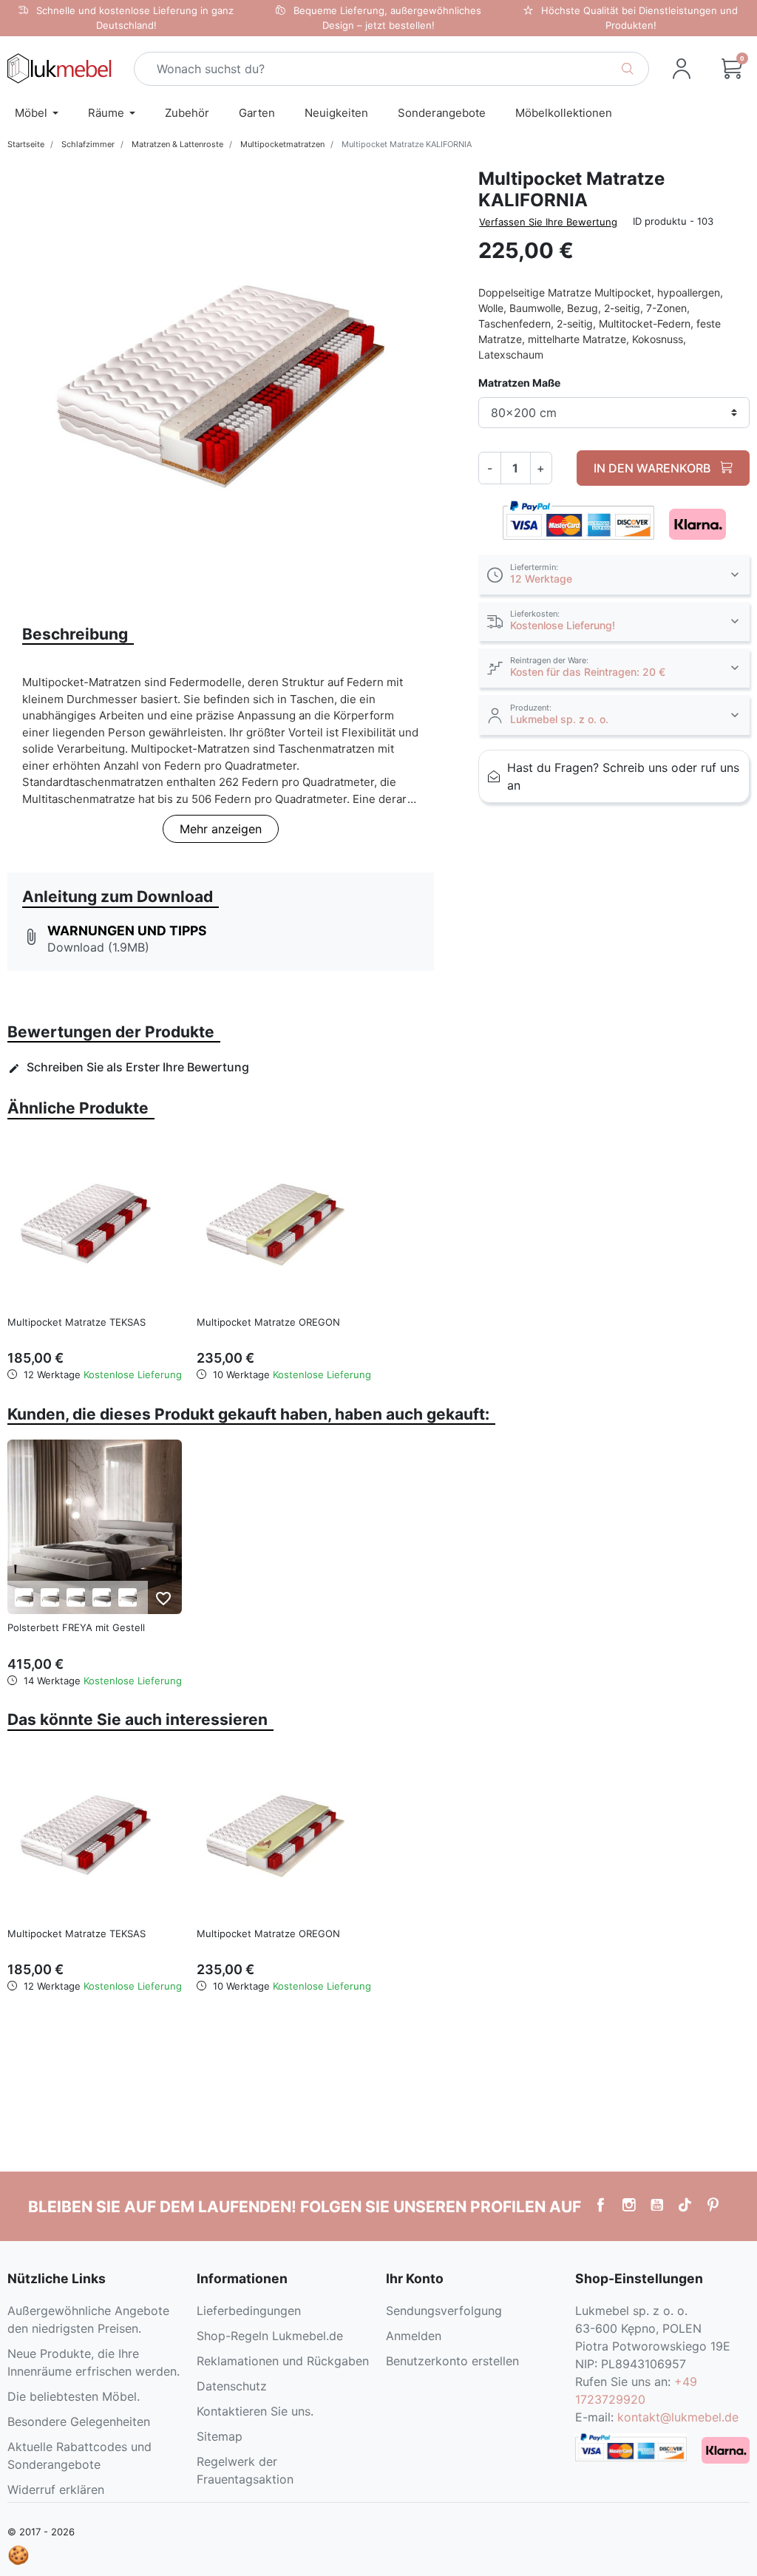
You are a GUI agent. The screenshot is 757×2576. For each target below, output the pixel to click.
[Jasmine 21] (50, 1597)
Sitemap (220, 2436)
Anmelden (414, 2336)
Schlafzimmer (88, 144)
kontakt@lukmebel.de (678, 2417)
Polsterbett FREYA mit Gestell (76, 1627)
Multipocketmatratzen (282, 144)
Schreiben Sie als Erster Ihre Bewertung (129, 1067)
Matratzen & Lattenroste (177, 144)
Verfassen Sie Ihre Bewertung (548, 222)
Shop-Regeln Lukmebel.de (270, 2336)
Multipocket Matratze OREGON (268, 1322)
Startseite (26, 144)
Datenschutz (232, 2386)
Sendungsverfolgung (444, 2311)
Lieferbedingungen (249, 2311)
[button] (732, 69)
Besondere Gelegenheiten (79, 2421)
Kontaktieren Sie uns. (255, 2411)
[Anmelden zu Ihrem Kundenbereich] (682, 69)
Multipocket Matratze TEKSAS (77, 1322)
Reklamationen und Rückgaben (283, 2361)
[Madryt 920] (128, 1597)
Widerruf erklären (56, 2489)
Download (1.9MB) (98, 947)
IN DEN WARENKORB (654, 468)
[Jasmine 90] (102, 1597)
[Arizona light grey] (24, 1597)
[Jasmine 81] (76, 1597)
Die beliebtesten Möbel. (74, 2396)
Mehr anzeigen (221, 829)
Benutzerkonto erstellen (452, 2361)
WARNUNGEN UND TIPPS (127, 931)
